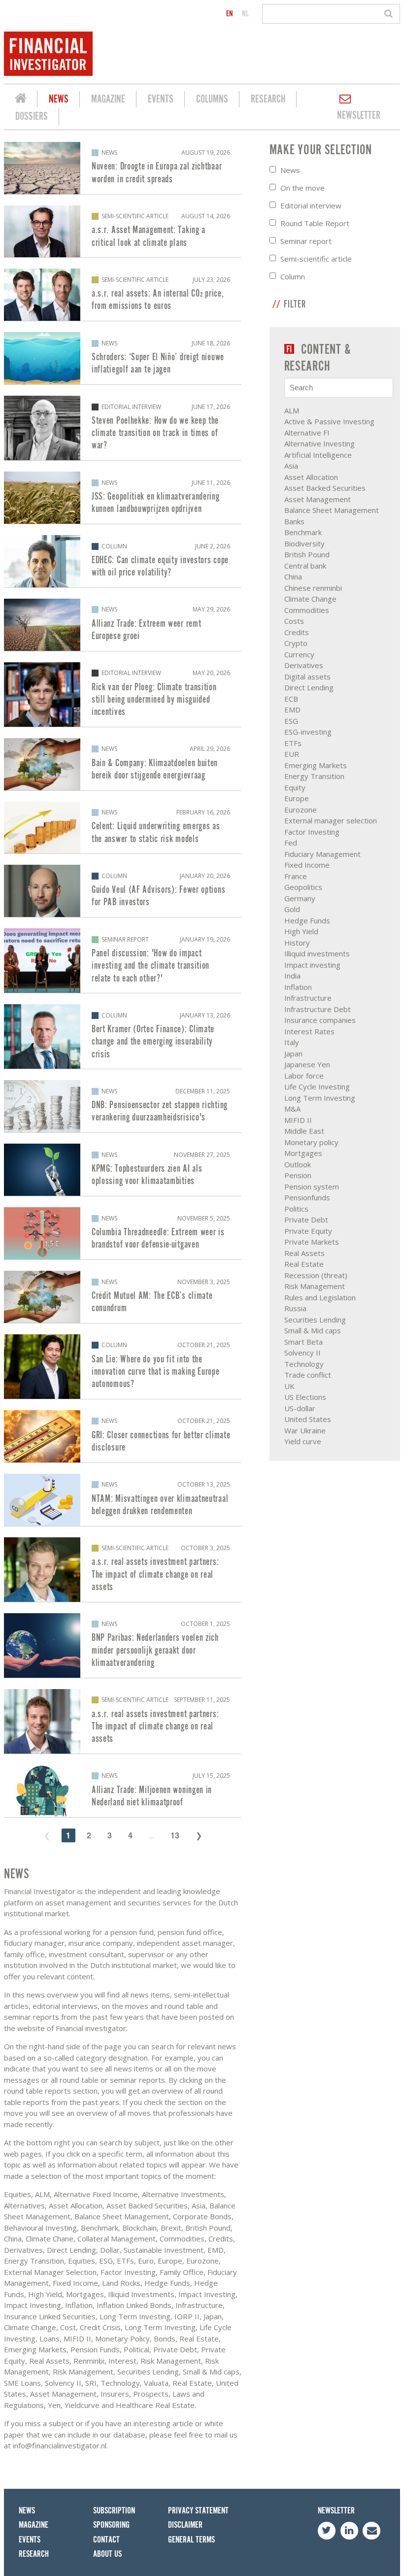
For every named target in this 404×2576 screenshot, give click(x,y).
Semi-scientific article (316, 259)
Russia (295, 1308)
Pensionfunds (307, 1197)
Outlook (298, 1164)
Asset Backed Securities (325, 488)
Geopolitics (303, 887)
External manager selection (331, 820)
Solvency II (303, 1353)
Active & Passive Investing (329, 421)
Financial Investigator (21, 100)
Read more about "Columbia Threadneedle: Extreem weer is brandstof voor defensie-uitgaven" (123, 1233)
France (296, 876)
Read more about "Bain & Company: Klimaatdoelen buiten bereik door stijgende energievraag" (123, 764)
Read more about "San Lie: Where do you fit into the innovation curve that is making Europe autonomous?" (123, 1367)
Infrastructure (308, 998)
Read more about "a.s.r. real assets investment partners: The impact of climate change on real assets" (123, 1570)
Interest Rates (309, 1031)
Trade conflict (308, 1375)
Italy (292, 1042)
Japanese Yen (307, 1064)
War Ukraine (305, 1430)
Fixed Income (307, 865)
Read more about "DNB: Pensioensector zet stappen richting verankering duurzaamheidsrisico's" (123, 1106)
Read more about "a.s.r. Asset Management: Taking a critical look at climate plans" (123, 232)
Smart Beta (303, 1342)
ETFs (293, 743)
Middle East (304, 1131)
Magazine (108, 99)
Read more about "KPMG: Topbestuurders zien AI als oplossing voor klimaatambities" (123, 1170)
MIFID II (298, 1120)
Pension (298, 1175)
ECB (291, 699)
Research (268, 99)
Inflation (298, 987)
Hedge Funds (307, 920)
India (292, 976)
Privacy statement (198, 2511)
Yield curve (303, 1441)
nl (245, 14)
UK (289, 1386)
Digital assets (307, 677)
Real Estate (304, 1264)
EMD (292, 710)
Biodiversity (304, 543)
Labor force (304, 1076)
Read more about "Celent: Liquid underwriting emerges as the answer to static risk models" (123, 828)
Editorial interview (311, 205)
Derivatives (304, 665)
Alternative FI (307, 433)
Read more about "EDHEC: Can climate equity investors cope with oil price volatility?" (123, 561)
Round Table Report (315, 223)
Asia (291, 466)
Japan (293, 1053)
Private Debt (306, 1220)
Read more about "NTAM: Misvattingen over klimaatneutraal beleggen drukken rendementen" (123, 1500)
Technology (304, 1364)
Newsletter (359, 116)
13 (175, 1835)
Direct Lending (309, 687)
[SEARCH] (390, 14)
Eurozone (301, 810)
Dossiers (32, 117)
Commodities (307, 610)
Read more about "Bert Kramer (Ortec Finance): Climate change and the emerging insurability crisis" (123, 1036)
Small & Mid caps (313, 1330)
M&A (292, 1109)
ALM (292, 410)
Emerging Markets (316, 765)
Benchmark (303, 532)
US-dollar (300, 1408)
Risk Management (315, 1286)
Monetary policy (311, 1142)
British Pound (307, 554)
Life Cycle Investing (317, 1086)
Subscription (114, 2511)
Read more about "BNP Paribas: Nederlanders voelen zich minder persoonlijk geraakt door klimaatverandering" (123, 1645)
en (230, 14)
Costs (294, 621)
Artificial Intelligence (318, 455)
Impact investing (312, 965)
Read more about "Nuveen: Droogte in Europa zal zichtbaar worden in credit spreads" (123, 168)
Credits (297, 632)
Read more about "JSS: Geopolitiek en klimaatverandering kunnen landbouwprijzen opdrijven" (123, 498)
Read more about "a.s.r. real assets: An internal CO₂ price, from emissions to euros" (123, 295)
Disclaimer (185, 2525)
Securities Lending (315, 1320)
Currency (299, 654)
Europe (297, 798)
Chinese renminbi (313, 588)
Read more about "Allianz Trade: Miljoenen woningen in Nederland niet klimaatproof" (123, 1791)
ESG (291, 721)
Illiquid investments (317, 953)
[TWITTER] (327, 2531)
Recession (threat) (316, 1275)
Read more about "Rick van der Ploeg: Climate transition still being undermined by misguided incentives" (123, 695)
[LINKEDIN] (349, 2531)
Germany (300, 898)
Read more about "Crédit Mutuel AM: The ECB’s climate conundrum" (123, 1297)
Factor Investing (312, 832)
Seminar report (306, 241)
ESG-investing (308, 732)
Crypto (296, 643)
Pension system (312, 1186)
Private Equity (308, 1231)
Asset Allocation (311, 477)
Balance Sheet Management (332, 510)
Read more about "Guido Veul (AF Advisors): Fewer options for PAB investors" (123, 891)
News (59, 99)
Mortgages (303, 1153)
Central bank (305, 566)
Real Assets (304, 1253)
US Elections (305, 1397)
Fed (291, 843)
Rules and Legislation (320, 1297)
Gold (292, 909)
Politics (296, 1209)
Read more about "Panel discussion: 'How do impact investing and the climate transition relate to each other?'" (123, 961)
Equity (295, 787)
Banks (294, 521)
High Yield (301, 931)
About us (107, 2554)
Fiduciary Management (322, 854)
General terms (191, 2540)
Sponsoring (111, 2525)
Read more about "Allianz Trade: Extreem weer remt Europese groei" (123, 625)
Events (161, 99)
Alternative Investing (320, 443)
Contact (106, 2540)
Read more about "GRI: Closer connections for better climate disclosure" (123, 1436)
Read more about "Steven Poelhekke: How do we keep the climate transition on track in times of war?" (123, 428)
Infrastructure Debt (318, 1009)
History (297, 943)
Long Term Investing (320, 1098)
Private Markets (312, 1242)
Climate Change (310, 599)
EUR (292, 754)
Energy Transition (314, 776)
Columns (212, 99)
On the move (303, 188)
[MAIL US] (371, 2531)
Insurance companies (320, 1020)
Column (293, 276)
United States (308, 1419)
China (293, 576)
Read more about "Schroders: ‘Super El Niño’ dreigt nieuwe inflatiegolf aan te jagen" (123, 358)
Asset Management (318, 499)
